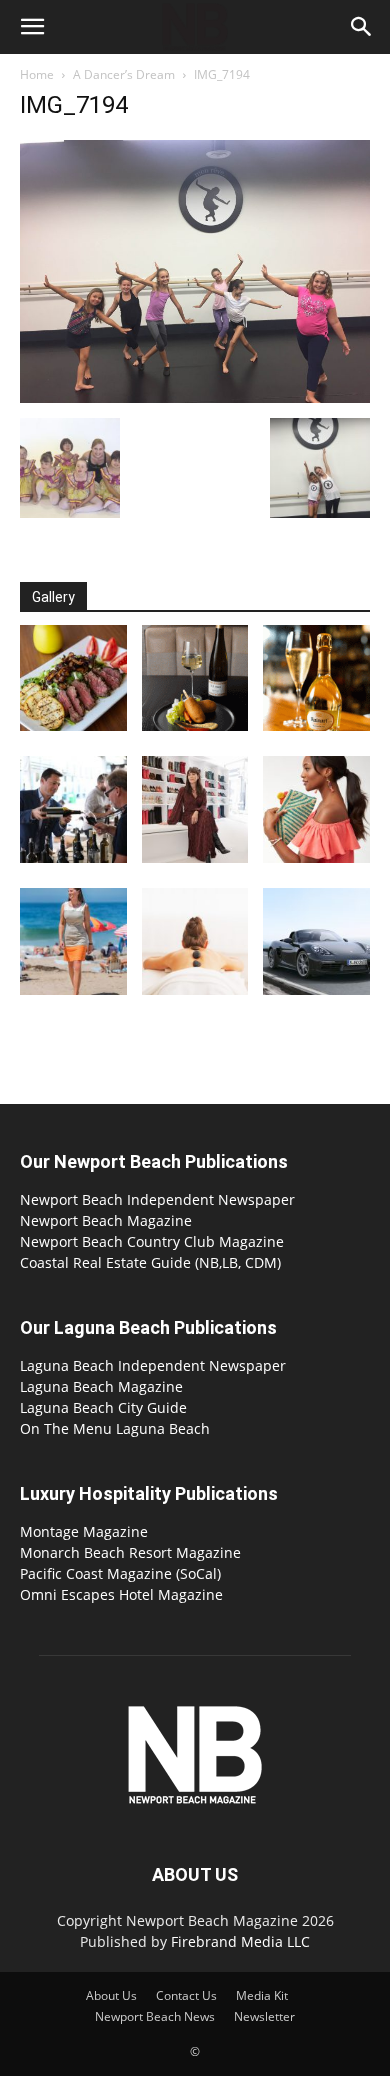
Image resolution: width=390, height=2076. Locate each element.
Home (37, 74)
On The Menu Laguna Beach (115, 1428)
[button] (32, 27)
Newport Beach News (155, 2016)
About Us (111, 1995)
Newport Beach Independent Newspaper (157, 1199)
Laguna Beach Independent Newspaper (153, 1365)
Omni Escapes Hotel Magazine (121, 1594)
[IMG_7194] (195, 397)
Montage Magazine (84, 1531)
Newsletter (264, 2016)
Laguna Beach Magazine (101, 1386)
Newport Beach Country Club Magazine (152, 1241)
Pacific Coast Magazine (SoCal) (120, 1573)
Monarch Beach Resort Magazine (130, 1552)
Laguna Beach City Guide (103, 1407)
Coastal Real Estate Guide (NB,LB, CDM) (150, 1262)
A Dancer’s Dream (124, 74)
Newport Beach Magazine (106, 1220)
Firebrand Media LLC (240, 1941)
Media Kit (262, 1995)
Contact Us (186, 1995)
